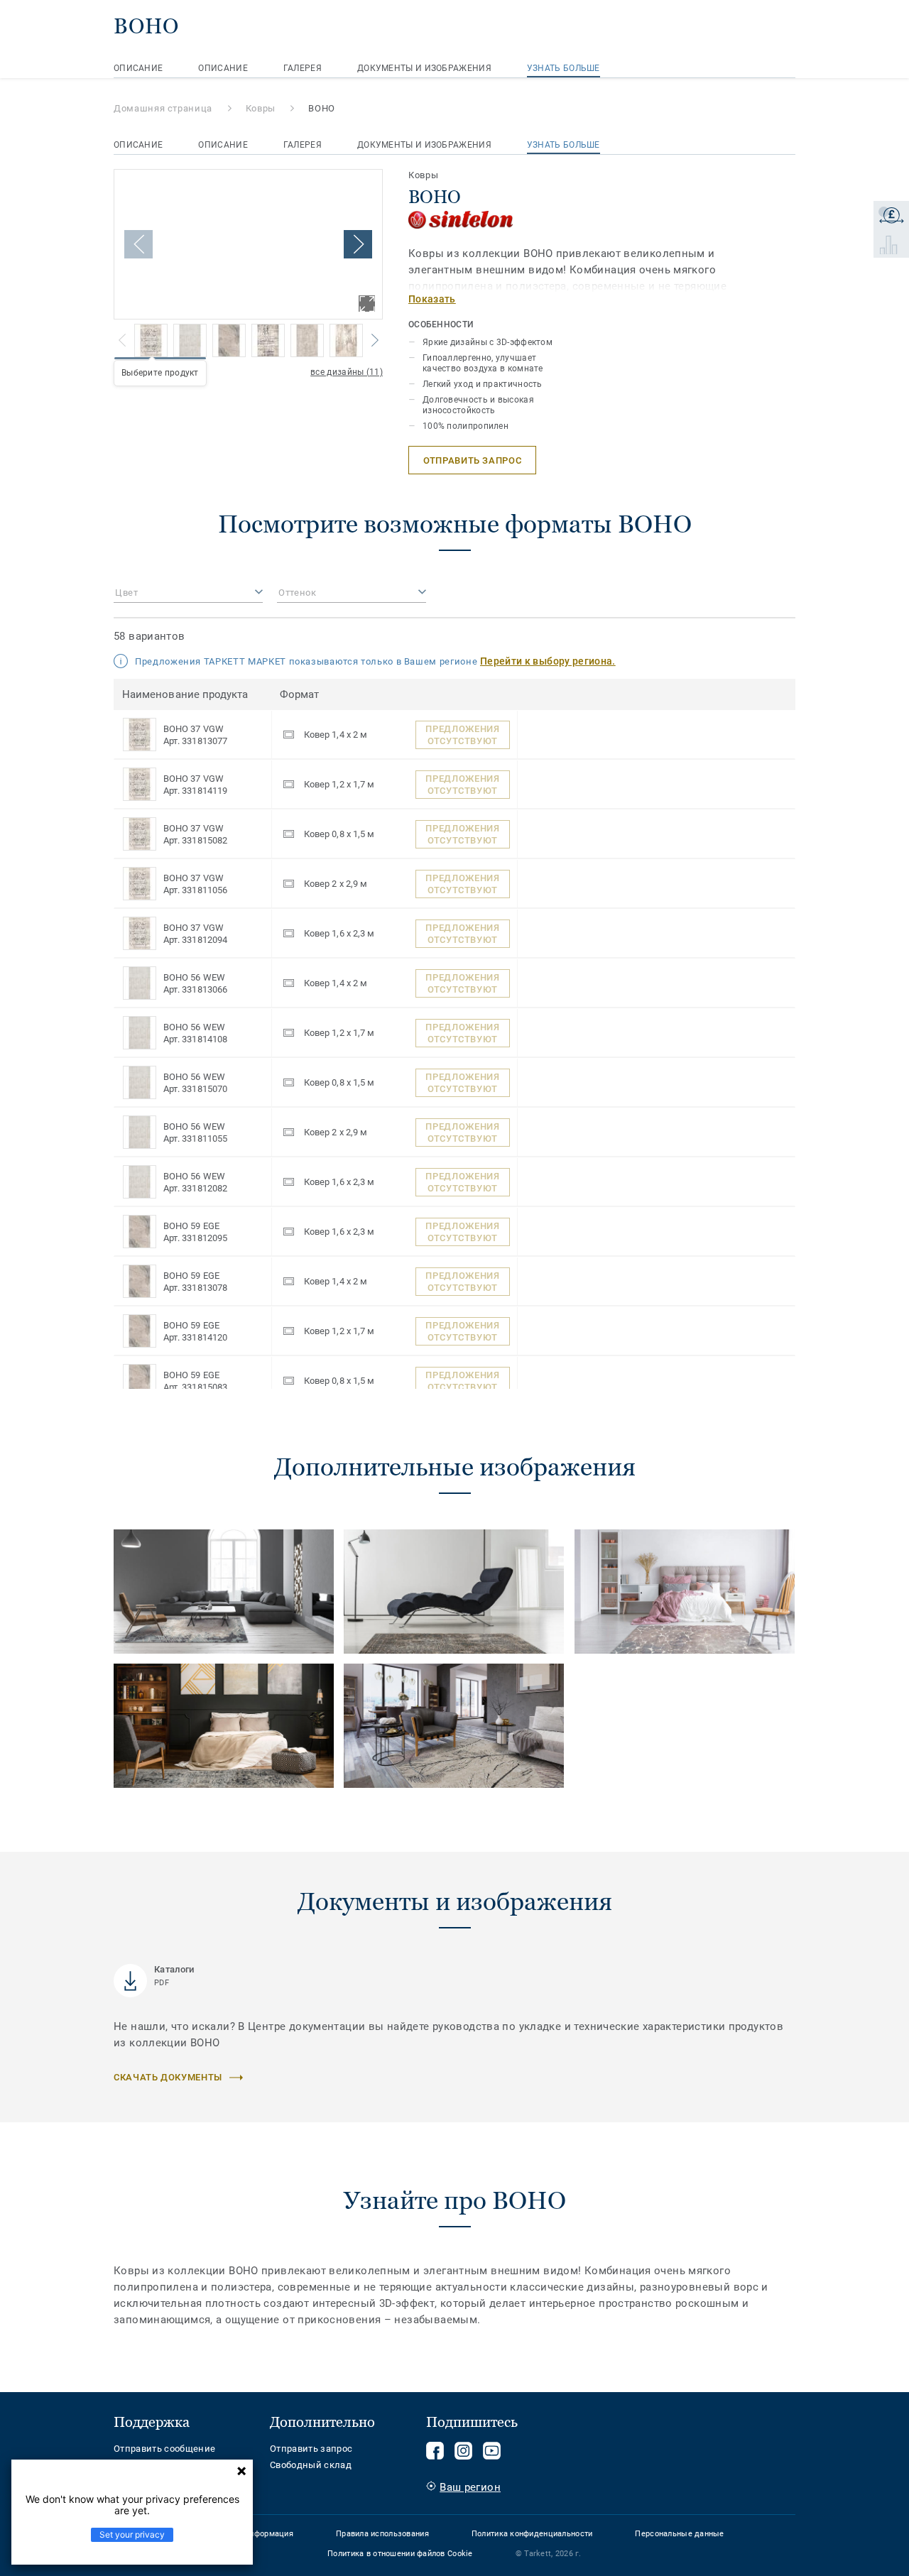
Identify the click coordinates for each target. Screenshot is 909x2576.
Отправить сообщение (164, 2449)
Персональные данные (679, 2534)
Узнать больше (564, 68)
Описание (138, 68)
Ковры (261, 108)
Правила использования (382, 2534)
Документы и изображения (424, 68)
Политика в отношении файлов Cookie (400, 2554)
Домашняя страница (163, 108)
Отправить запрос (311, 2449)
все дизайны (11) (347, 372)
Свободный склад (311, 2465)
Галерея (303, 68)
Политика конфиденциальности (532, 2534)
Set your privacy (132, 2534)
